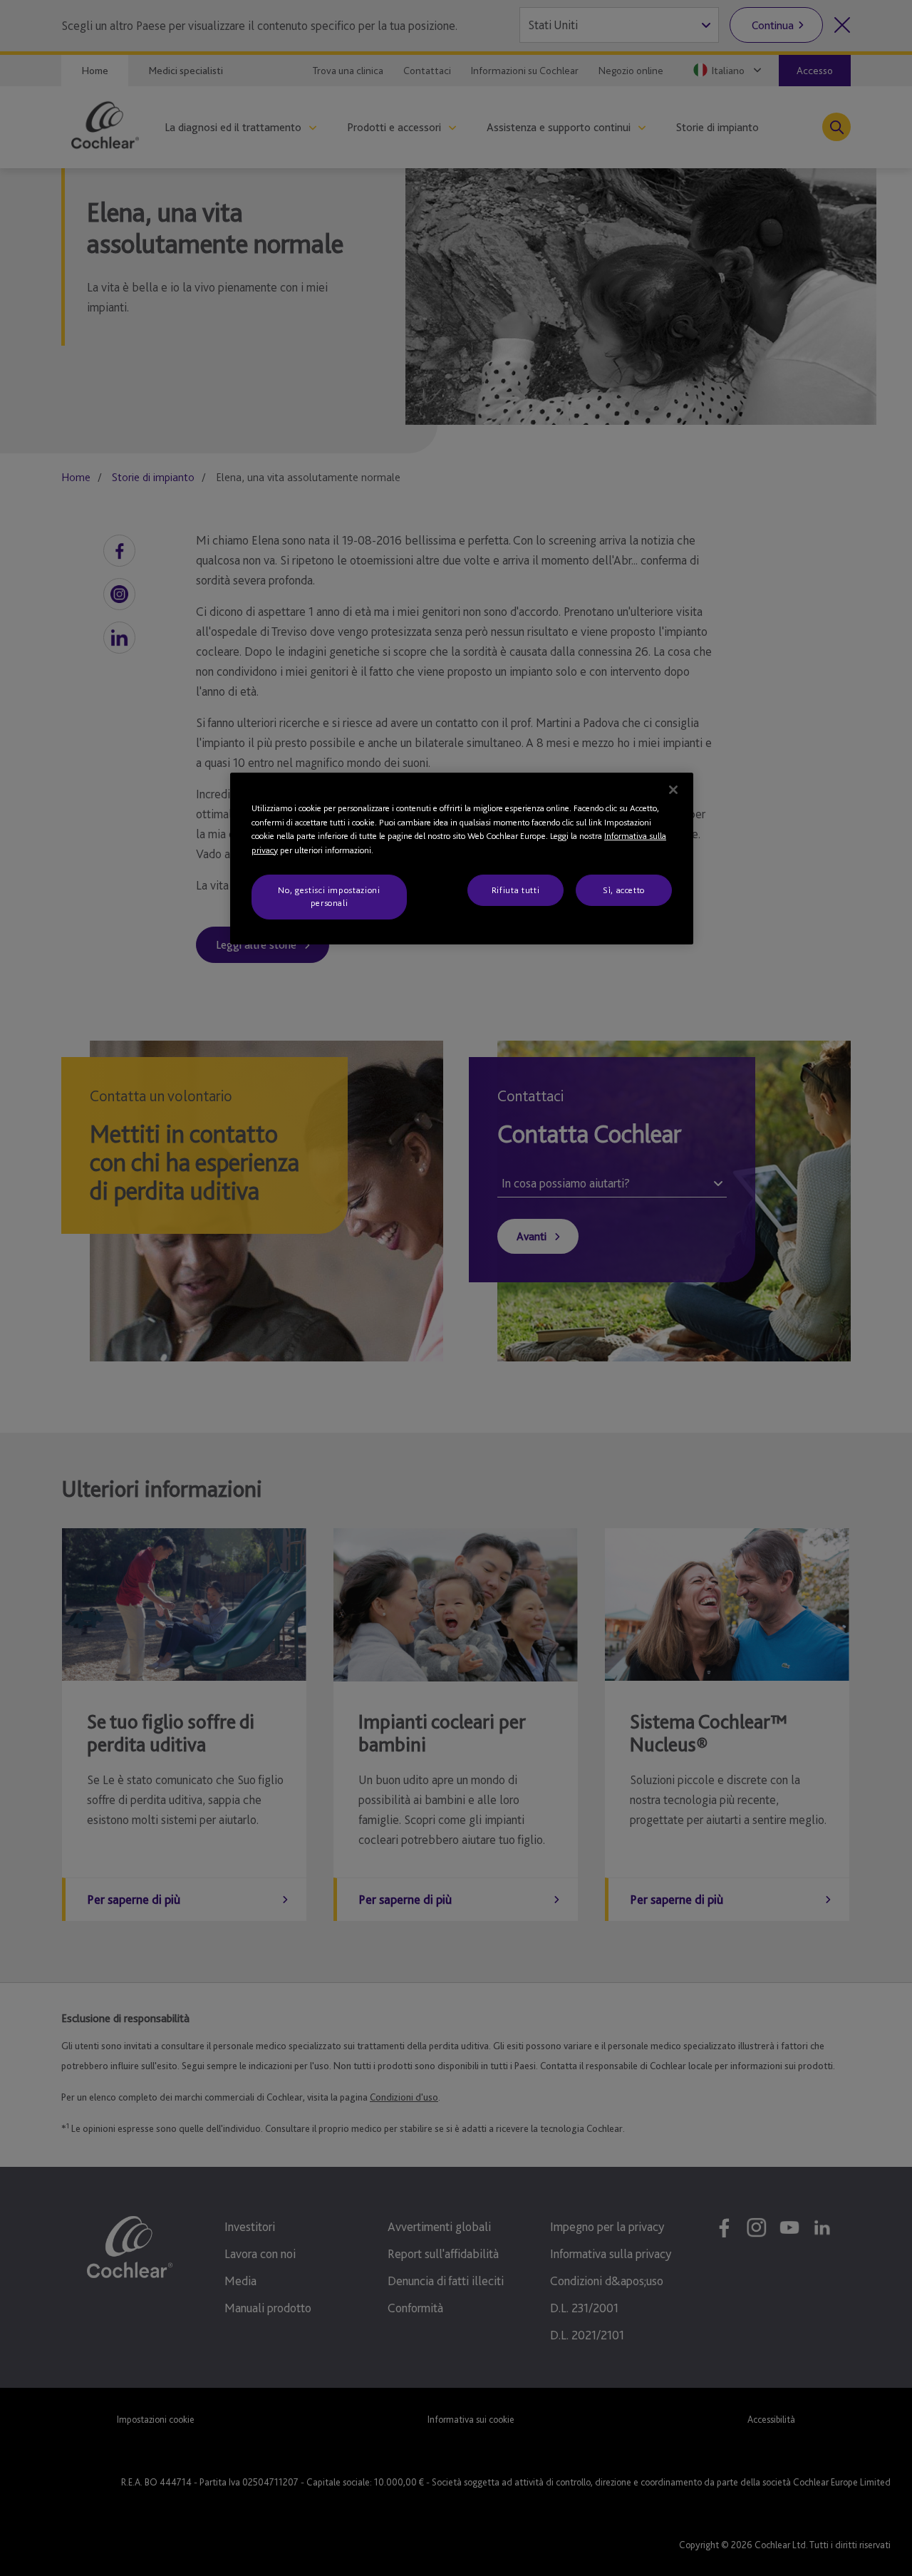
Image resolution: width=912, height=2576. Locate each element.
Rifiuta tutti (515, 890)
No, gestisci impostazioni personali (329, 896)
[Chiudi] (673, 790)
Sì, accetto (624, 890)
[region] (462, 859)
